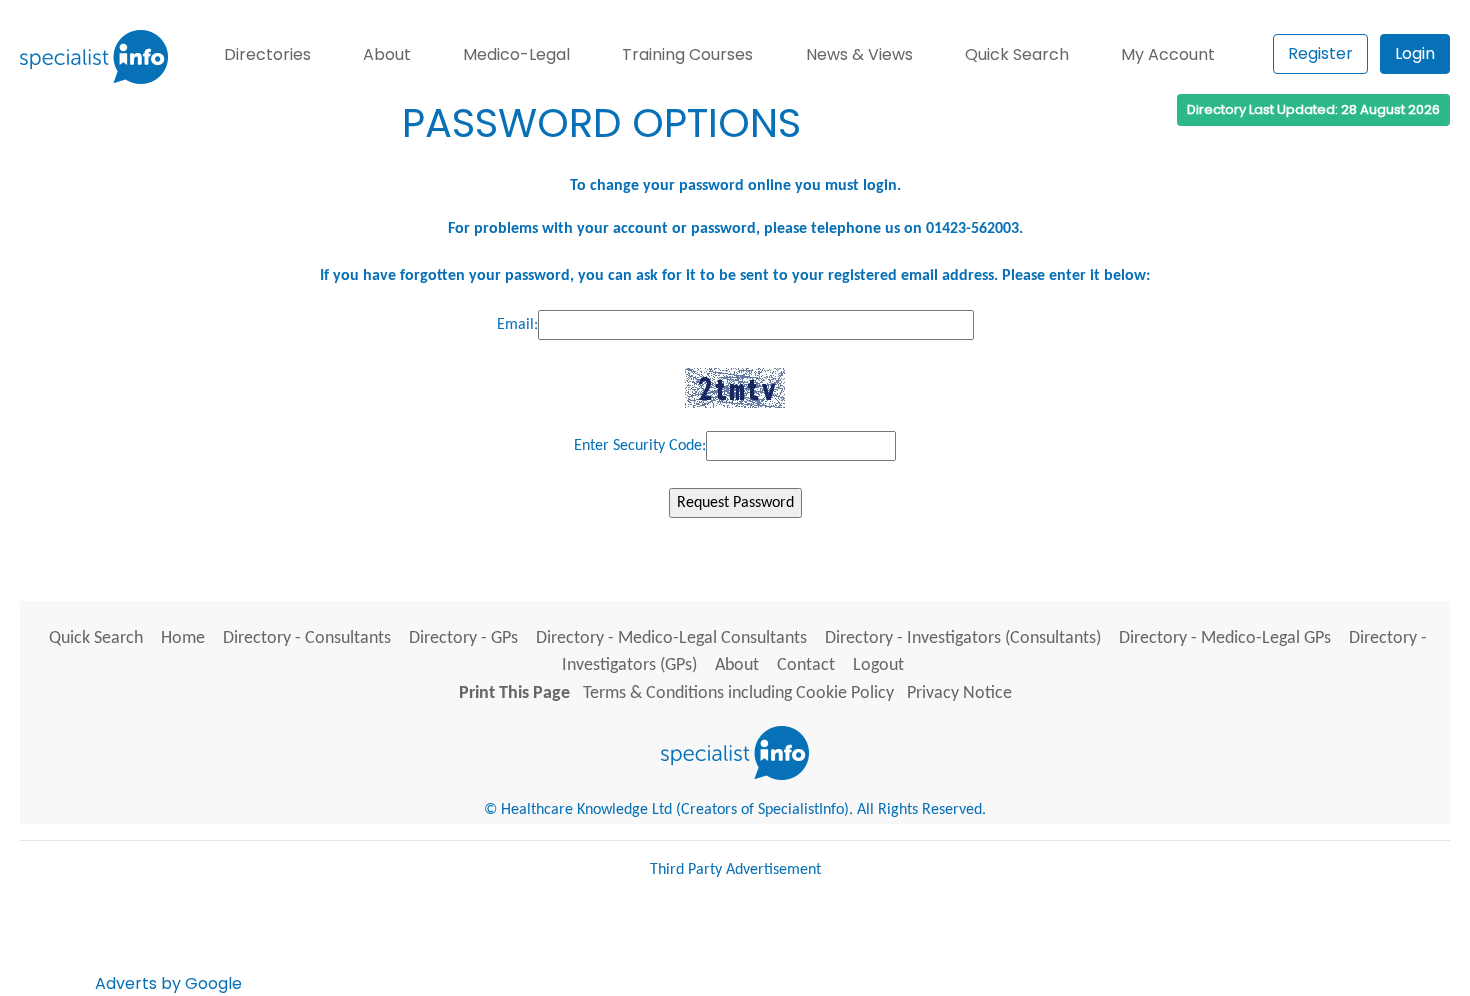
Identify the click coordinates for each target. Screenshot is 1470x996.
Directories (267, 54)
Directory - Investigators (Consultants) (963, 638)
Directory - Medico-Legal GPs (1225, 638)
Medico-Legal (516, 54)
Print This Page (514, 693)
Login (1415, 53)
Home (183, 638)
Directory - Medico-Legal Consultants (671, 638)
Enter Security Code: (640, 446)
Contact (806, 665)
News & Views (859, 54)
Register (1320, 53)
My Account (1168, 54)
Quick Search (1017, 54)
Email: (517, 325)
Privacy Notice (959, 693)
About (387, 54)
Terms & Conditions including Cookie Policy (738, 693)
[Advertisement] (610, 944)
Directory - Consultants (307, 638)
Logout (878, 665)
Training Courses (687, 54)
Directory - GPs (463, 638)
